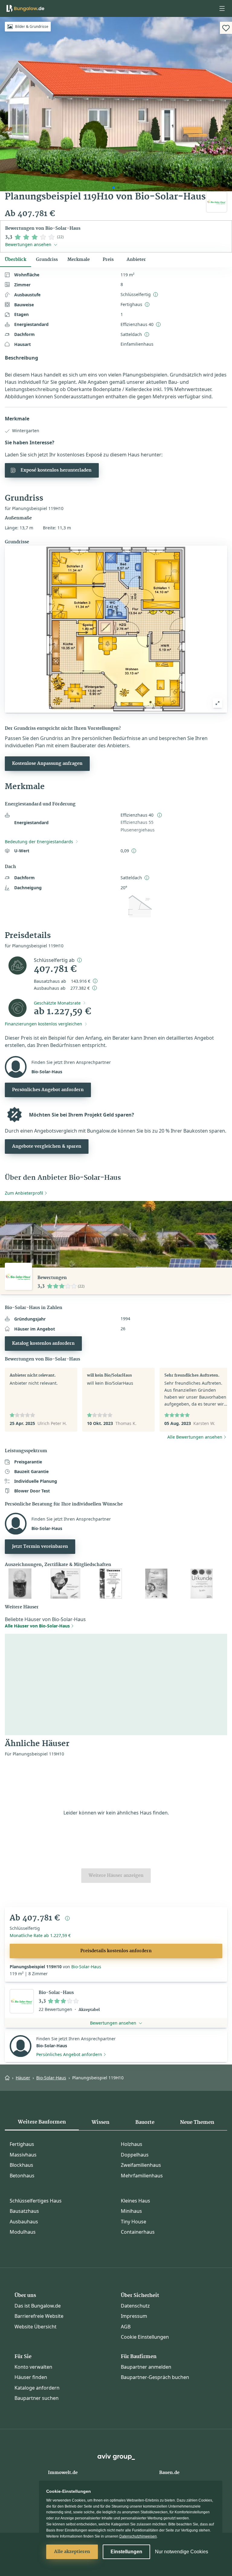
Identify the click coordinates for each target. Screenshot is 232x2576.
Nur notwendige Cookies (182, 2552)
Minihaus (131, 2211)
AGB (126, 2327)
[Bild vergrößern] (217, 703)
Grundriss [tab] (47, 260)
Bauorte (145, 2122)
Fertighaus (22, 2144)
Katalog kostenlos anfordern (43, 1344)
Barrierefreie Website (39, 2316)
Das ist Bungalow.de (38, 2306)
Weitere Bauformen (42, 2122)
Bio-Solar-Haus (86, 1967)
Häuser (23, 2078)
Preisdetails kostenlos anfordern (116, 1951)
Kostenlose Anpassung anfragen (47, 764)
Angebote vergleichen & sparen (47, 1147)
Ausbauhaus (24, 2222)
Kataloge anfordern (37, 2388)
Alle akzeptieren (72, 2552)
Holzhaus (132, 2144)
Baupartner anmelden (146, 2367)
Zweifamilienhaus (141, 2165)
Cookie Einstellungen (145, 2337)
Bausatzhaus (24, 2211)
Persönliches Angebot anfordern (48, 1090)
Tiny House (134, 2222)
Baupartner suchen (37, 2398)
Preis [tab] (108, 260)
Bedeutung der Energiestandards (39, 842)
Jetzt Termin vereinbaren (40, 1547)
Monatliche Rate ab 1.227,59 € (40, 1935)
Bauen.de (169, 2473)
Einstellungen (126, 2552)
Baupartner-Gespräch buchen (155, 2377)
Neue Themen (197, 2122)
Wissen (100, 2122)
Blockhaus (21, 2165)
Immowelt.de (63, 2473)
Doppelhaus (135, 2155)
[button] (222, 8)
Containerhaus (138, 2232)
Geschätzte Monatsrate (57, 1003)
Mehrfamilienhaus (142, 2176)
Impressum (134, 2316)
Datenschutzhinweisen (138, 2536)
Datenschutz (135, 2306)
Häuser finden (31, 2377)
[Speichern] (226, 28)
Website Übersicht (35, 2327)
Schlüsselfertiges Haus (36, 2201)
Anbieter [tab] (136, 260)
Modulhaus (23, 2232)
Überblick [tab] (16, 260)
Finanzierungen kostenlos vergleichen (43, 1024)
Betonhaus (22, 2176)
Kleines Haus (135, 2201)
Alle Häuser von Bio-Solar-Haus (37, 1626)
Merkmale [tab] (79, 260)
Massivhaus (23, 2155)
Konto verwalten (33, 2367)
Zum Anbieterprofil (24, 1193)
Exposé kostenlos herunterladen (56, 470)
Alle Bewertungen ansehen (195, 1437)
